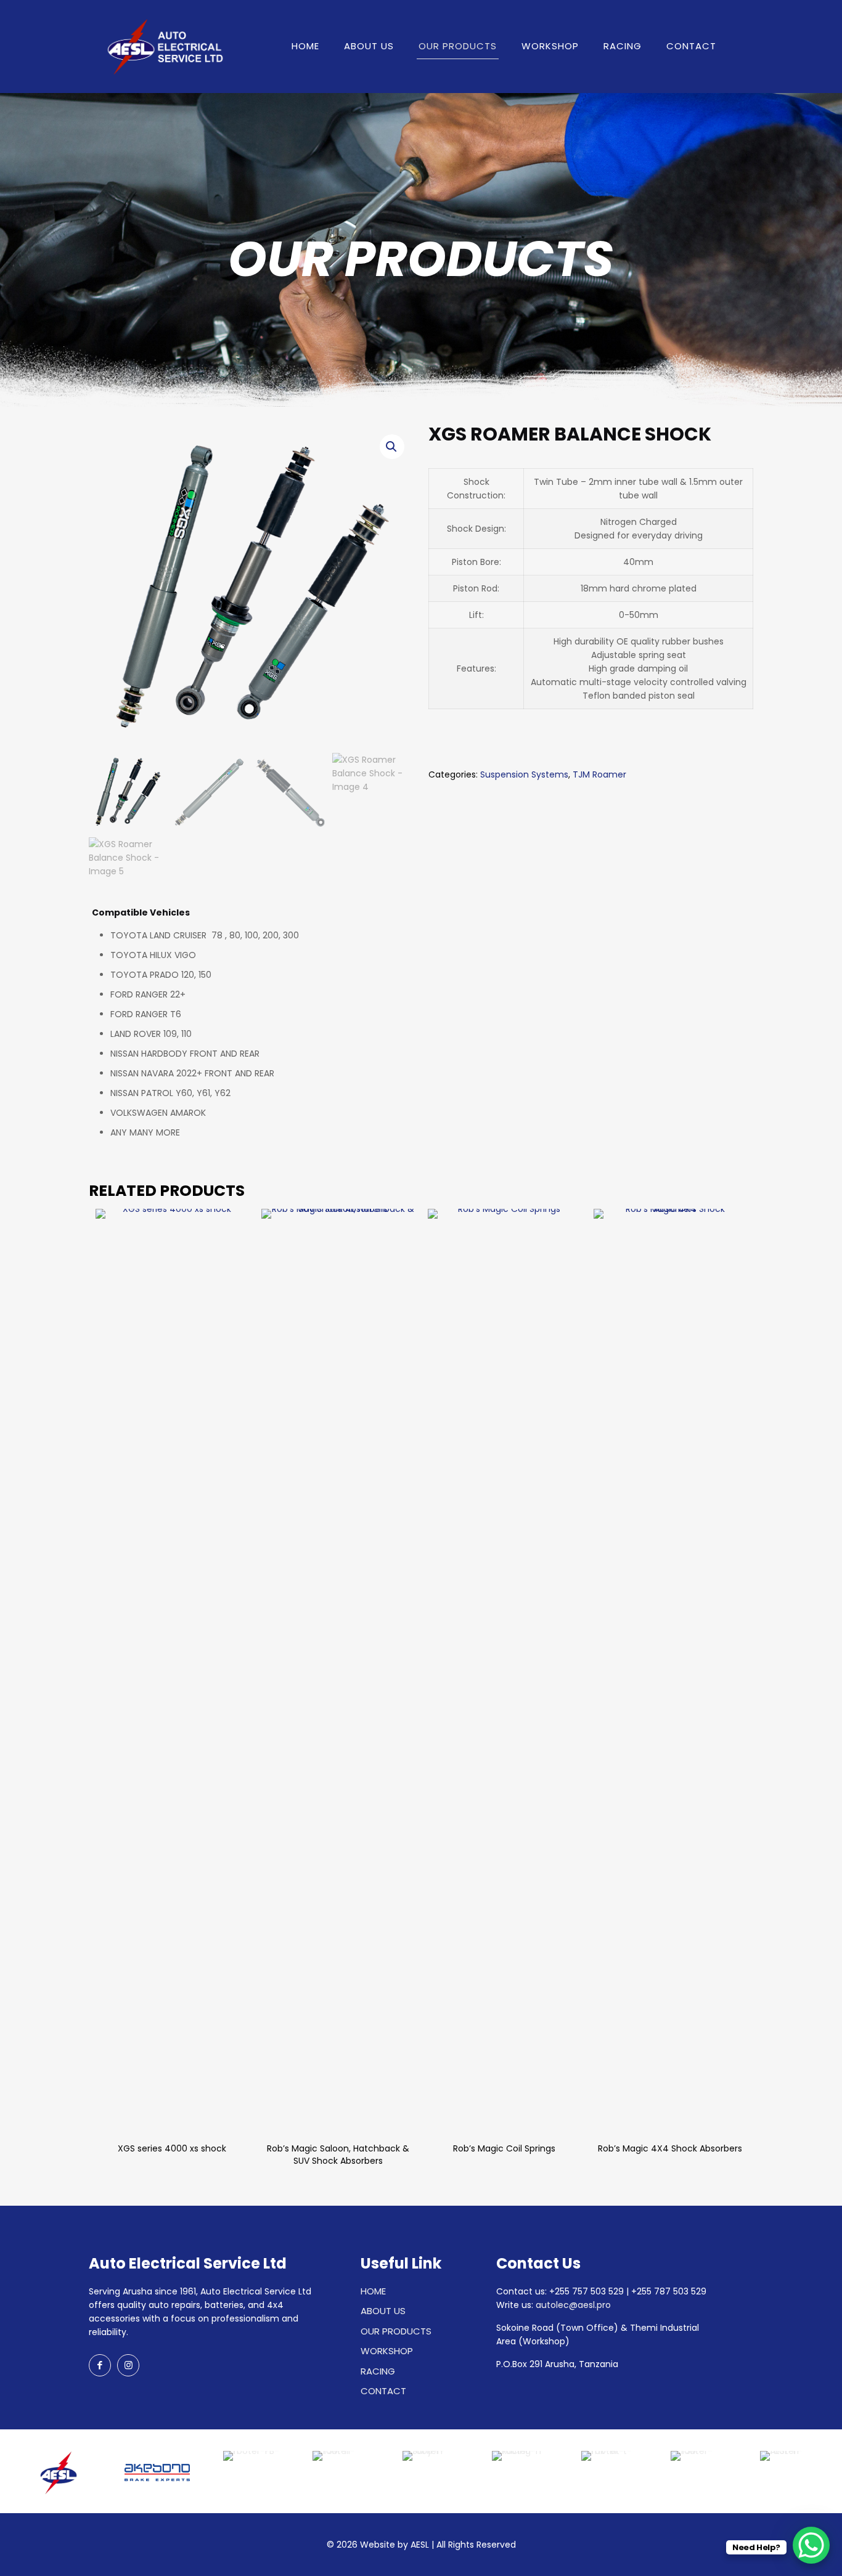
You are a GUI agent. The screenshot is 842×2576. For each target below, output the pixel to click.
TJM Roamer (599, 774)
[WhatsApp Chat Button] (811, 2545)
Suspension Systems (524, 774)
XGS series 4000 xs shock (172, 2148)
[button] (392, 447)
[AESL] (163, 46)
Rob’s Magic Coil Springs (504, 2148)
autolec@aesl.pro (573, 2305)
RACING (378, 2371)
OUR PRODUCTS (396, 2331)
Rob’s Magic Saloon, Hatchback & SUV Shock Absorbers (338, 2155)
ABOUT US (383, 2311)
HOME (373, 2291)
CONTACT (383, 2391)
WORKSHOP (387, 2351)
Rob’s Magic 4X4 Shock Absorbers (670, 2148)
